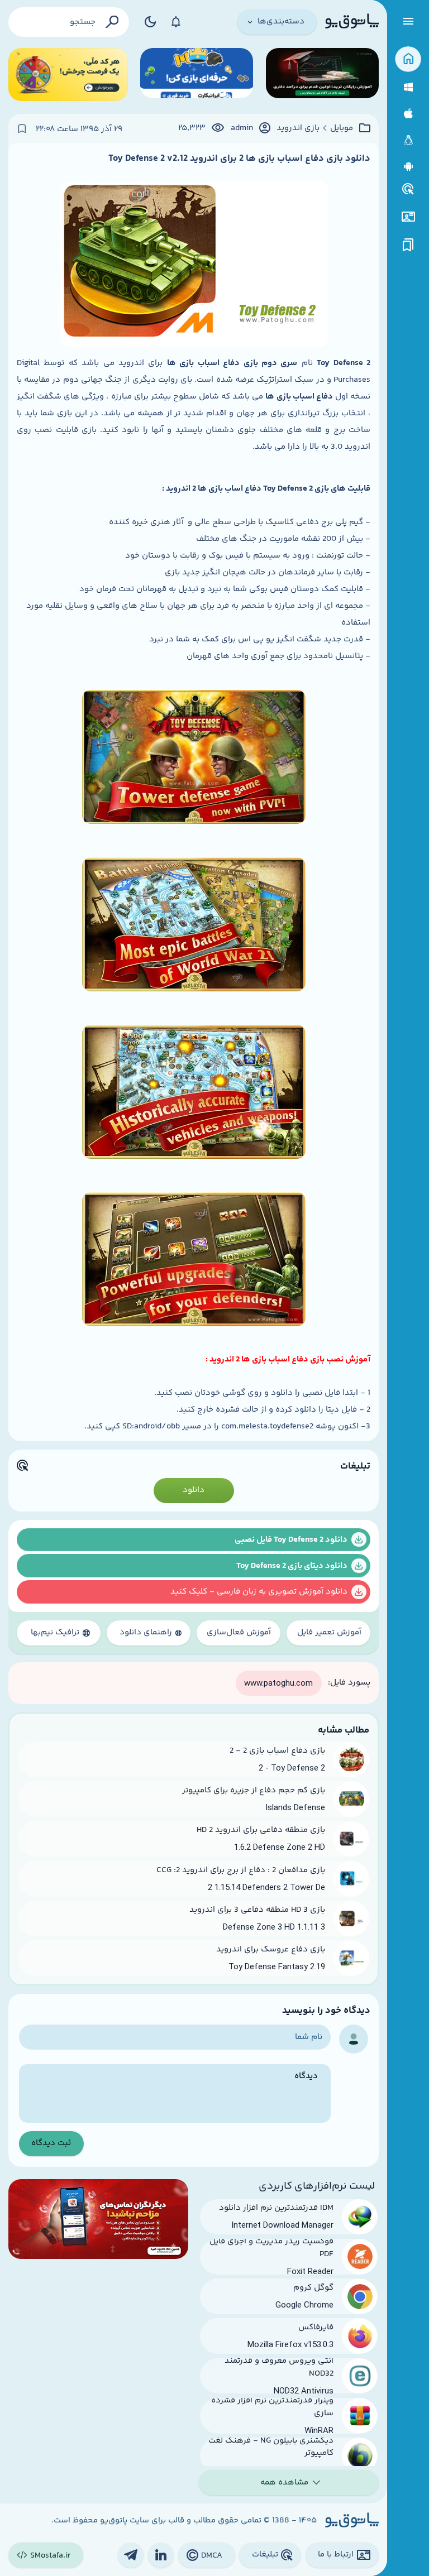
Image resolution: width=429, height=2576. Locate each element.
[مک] (408, 114)
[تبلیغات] (408, 189)
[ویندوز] (408, 87)
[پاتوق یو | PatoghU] (352, 22)
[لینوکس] (408, 140)
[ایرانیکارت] (197, 75)
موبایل (342, 128)
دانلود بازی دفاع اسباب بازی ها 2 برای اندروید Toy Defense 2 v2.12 (239, 159)
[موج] (322, 75)
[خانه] (408, 59)
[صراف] (68, 75)
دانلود (194, 1490)
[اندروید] (408, 167)
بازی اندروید (298, 128)
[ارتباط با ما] (408, 217)
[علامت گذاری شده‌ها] (408, 245)
